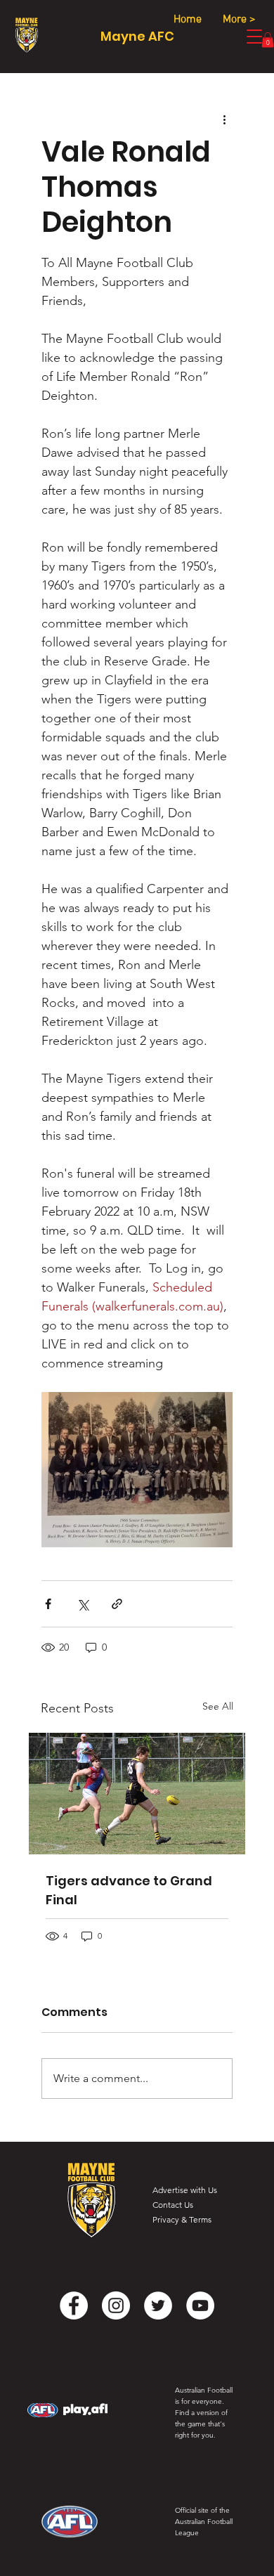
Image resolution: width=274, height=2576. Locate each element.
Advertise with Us (185, 2190)
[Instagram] (116, 2305)
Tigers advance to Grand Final (129, 1890)
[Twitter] (158, 2305)
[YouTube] (200, 2305)
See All (218, 1706)
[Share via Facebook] (48, 1604)
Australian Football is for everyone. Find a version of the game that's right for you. (204, 2413)
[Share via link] (117, 1604)
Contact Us (173, 2205)
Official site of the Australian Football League (204, 2522)
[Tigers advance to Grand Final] (137, 1794)
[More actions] (224, 119)
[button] (268, 40)
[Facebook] (74, 2305)
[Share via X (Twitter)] (83, 1604)
